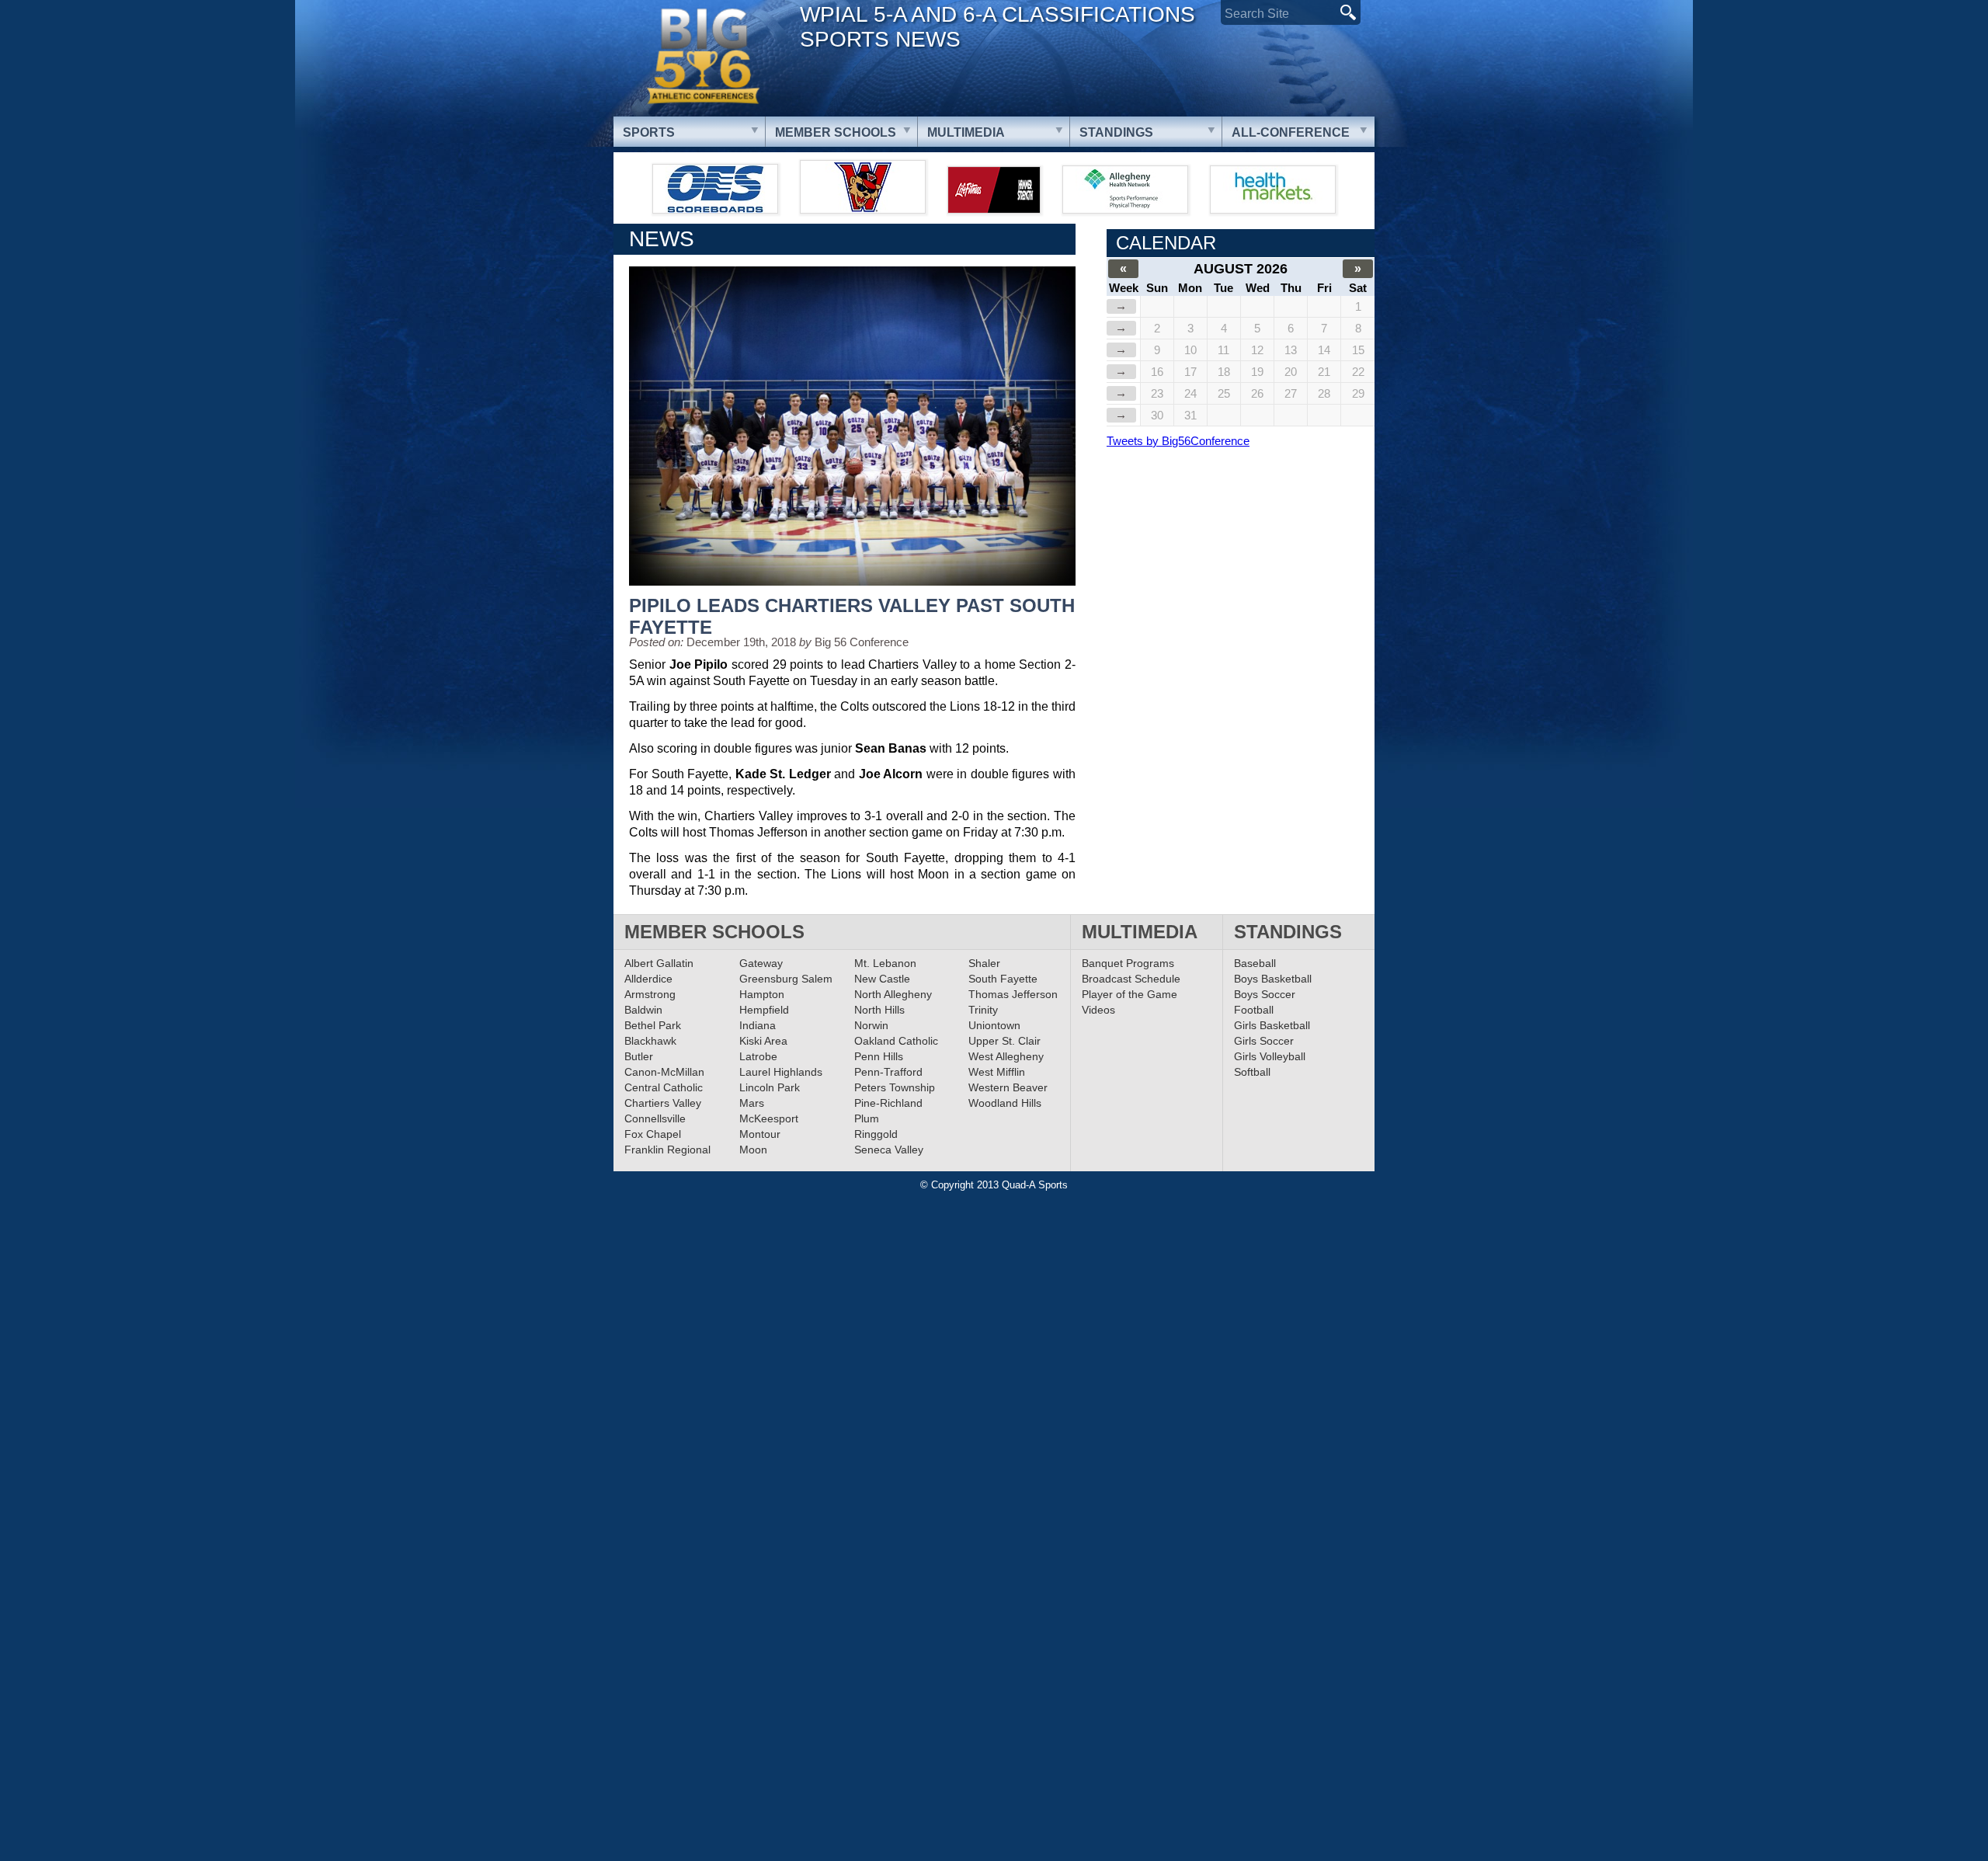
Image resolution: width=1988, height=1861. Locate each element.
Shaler (984, 963)
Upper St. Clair (1004, 1041)
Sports (649, 132)
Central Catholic (664, 1087)
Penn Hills (879, 1056)
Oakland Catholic (896, 1041)
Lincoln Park (770, 1087)
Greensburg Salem (786, 979)
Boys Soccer (1265, 994)
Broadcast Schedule (1131, 979)
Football (1254, 1010)
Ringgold (876, 1134)
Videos (1098, 1010)
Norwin (871, 1025)
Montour (760, 1134)
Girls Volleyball (1270, 1056)
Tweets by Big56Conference (1178, 441)
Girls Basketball (1272, 1025)
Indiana (758, 1025)
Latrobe (758, 1056)
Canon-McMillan (664, 1072)
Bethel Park (653, 1025)
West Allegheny (1006, 1056)
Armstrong (650, 994)
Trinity (983, 1010)
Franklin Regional (667, 1150)
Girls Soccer (1264, 1041)
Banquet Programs (1128, 963)
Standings (1116, 132)
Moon (753, 1150)
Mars (752, 1103)
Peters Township (895, 1087)
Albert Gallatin (659, 963)
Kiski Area (763, 1041)
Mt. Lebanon (885, 963)
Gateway (761, 963)
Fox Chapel (653, 1134)
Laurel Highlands (781, 1072)
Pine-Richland (888, 1103)
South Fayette (1003, 979)
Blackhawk (650, 1041)
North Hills (879, 1010)
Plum (867, 1118)
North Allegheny (893, 994)
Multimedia (966, 132)
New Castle (882, 979)
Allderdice (648, 979)
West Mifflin (997, 1072)
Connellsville (655, 1118)
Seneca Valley (889, 1150)
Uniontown (994, 1025)
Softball (1252, 1072)
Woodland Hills (1005, 1103)
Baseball (1255, 963)
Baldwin (643, 1010)
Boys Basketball (1273, 979)
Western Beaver (1008, 1087)
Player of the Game (1130, 994)
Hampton (762, 994)
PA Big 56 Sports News (703, 56)
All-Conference (1291, 132)
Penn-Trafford (888, 1072)
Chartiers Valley (663, 1103)
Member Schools (836, 132)
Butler (639, 1056)
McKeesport (769, 1118)
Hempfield (764, 1010)
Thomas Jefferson (1013, 994)
